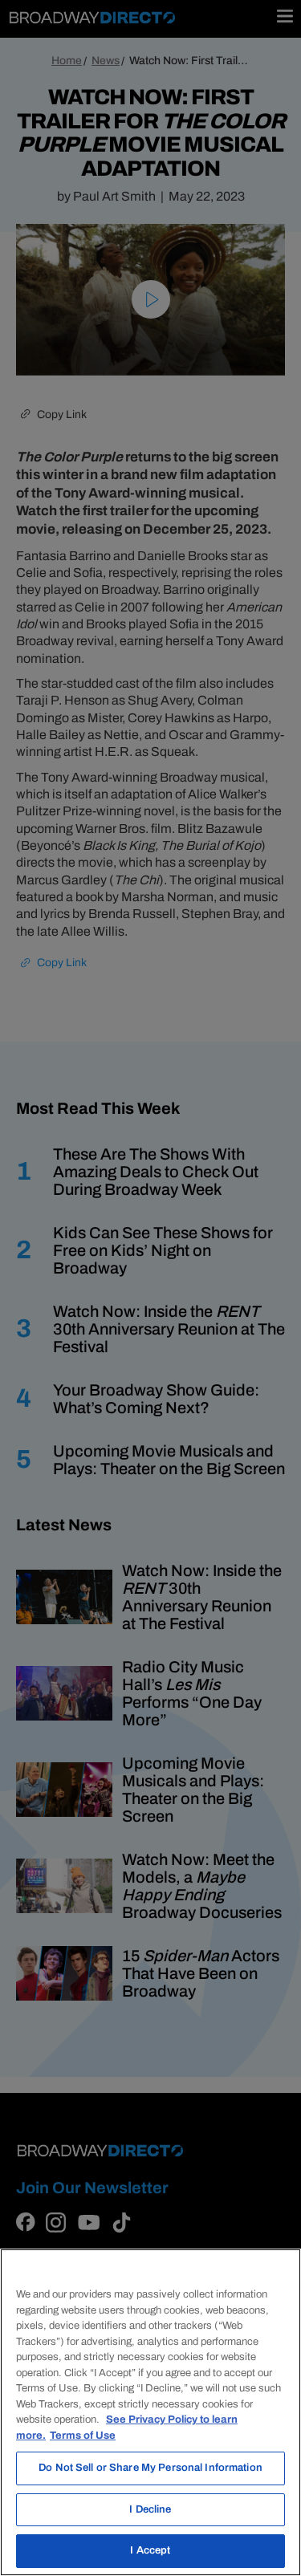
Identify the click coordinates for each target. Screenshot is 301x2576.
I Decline (150, 2509)
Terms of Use (83, 2436)
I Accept (150, 2550)
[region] (150, 2412)
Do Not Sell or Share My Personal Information (150, 2468)
